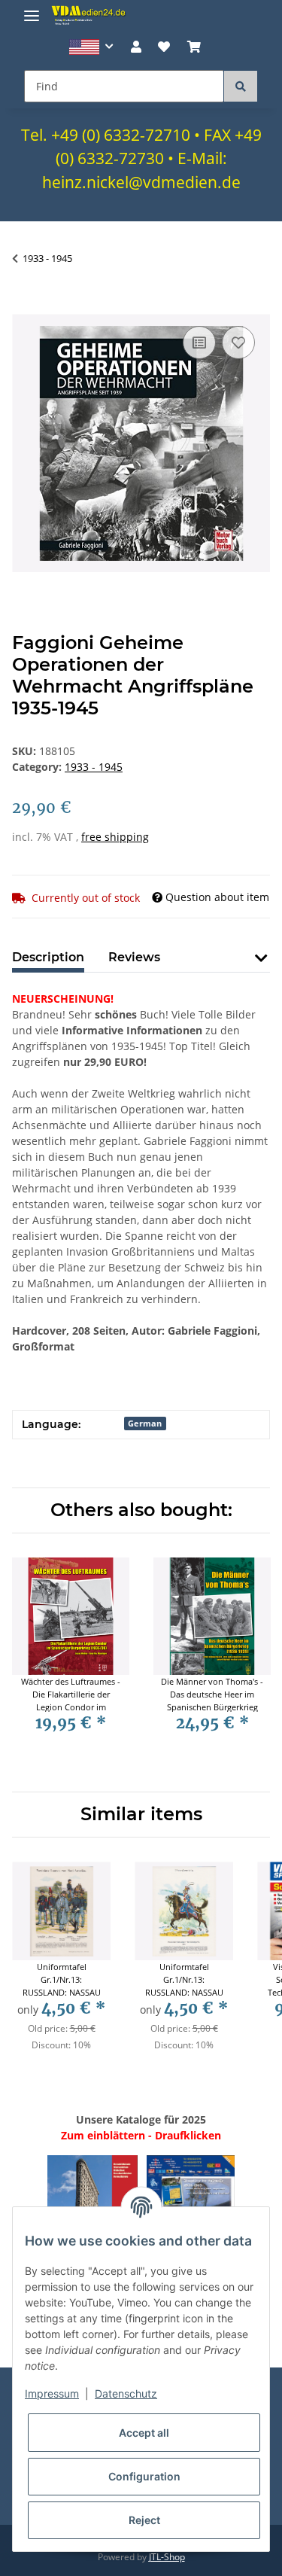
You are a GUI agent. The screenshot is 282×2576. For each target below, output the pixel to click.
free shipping (115, 837)
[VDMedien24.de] (90, 15)
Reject (144, 2520)
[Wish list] (164, 47)
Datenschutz (126, 2393)
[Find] (241, 86)
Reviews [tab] (134, 957)
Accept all (144, 2433)
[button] (91, 47)
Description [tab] (48, 957)
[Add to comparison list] (199, 343)
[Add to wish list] (238, 343)
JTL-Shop (167, 2557)
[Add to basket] (24, 306)
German (145, 1423)
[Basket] (193, 47)
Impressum (52, 2393)
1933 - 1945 (94, 767)
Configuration (144, 2476)
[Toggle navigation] (32, 9)
